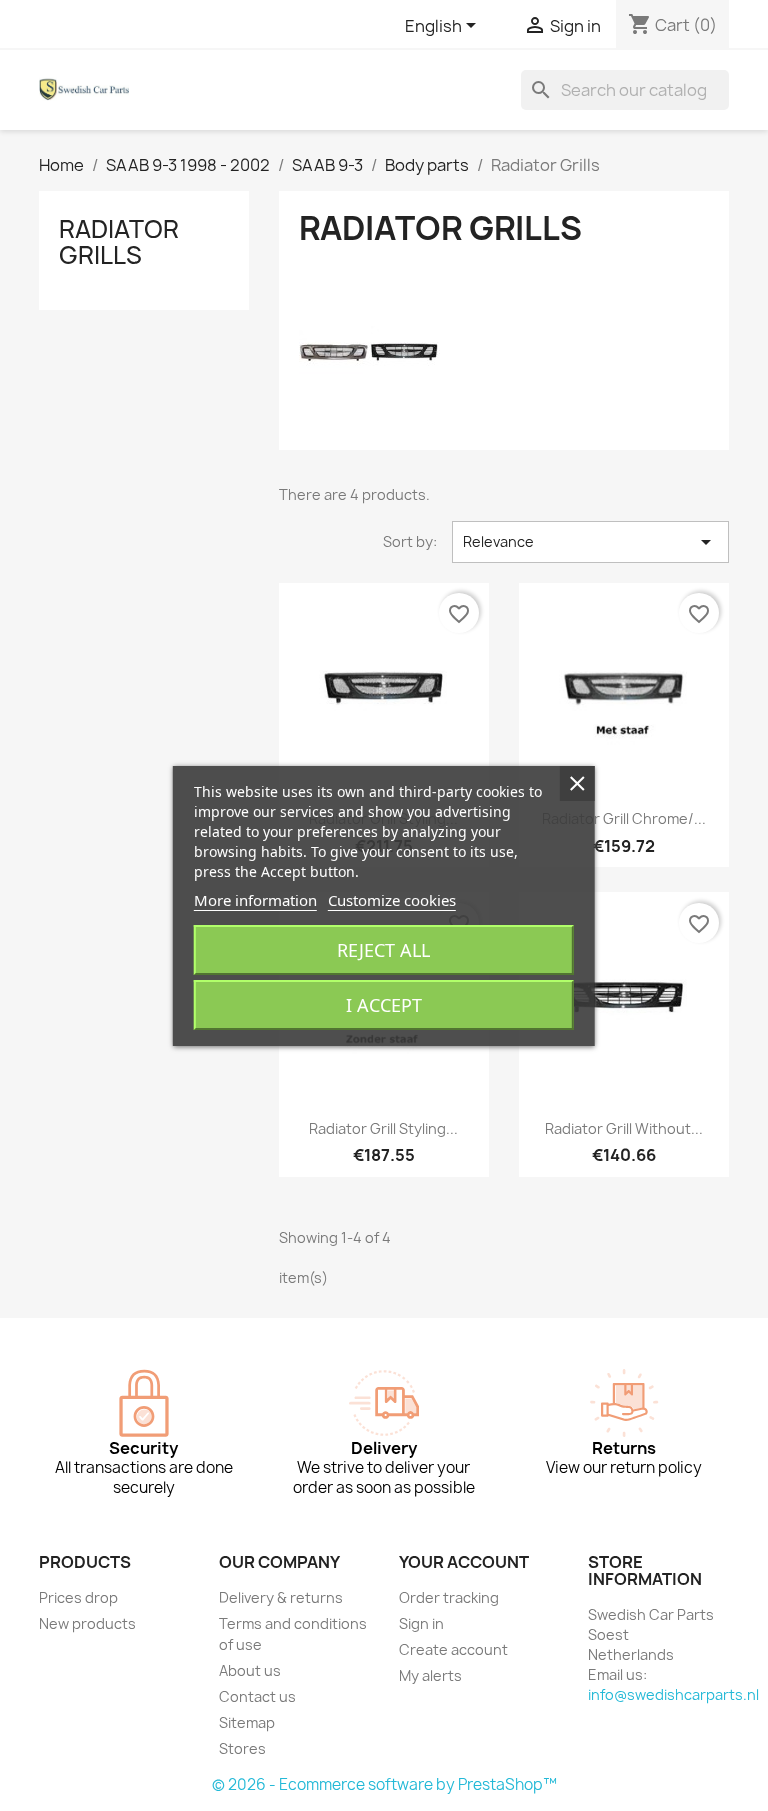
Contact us (257, 1696)
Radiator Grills (119, 242)
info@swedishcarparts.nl (673, 1694)
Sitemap (247, 1722)
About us (250, 1670)
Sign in (421, 1623)
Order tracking (449, 1597)
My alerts (430, 1675)
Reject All (383, 950)
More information (255, 900)
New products (87, 1623)
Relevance (590, 542)
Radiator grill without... (624, 1128)
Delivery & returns (281, 1597)
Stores (242, 1748)
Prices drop (78, 1597)
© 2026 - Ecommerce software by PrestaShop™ (384, 1784)
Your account (464, 1562)
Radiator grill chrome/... (624, 818)
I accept (384, 1005)
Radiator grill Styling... (383, 1128)
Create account (453, 1649)
